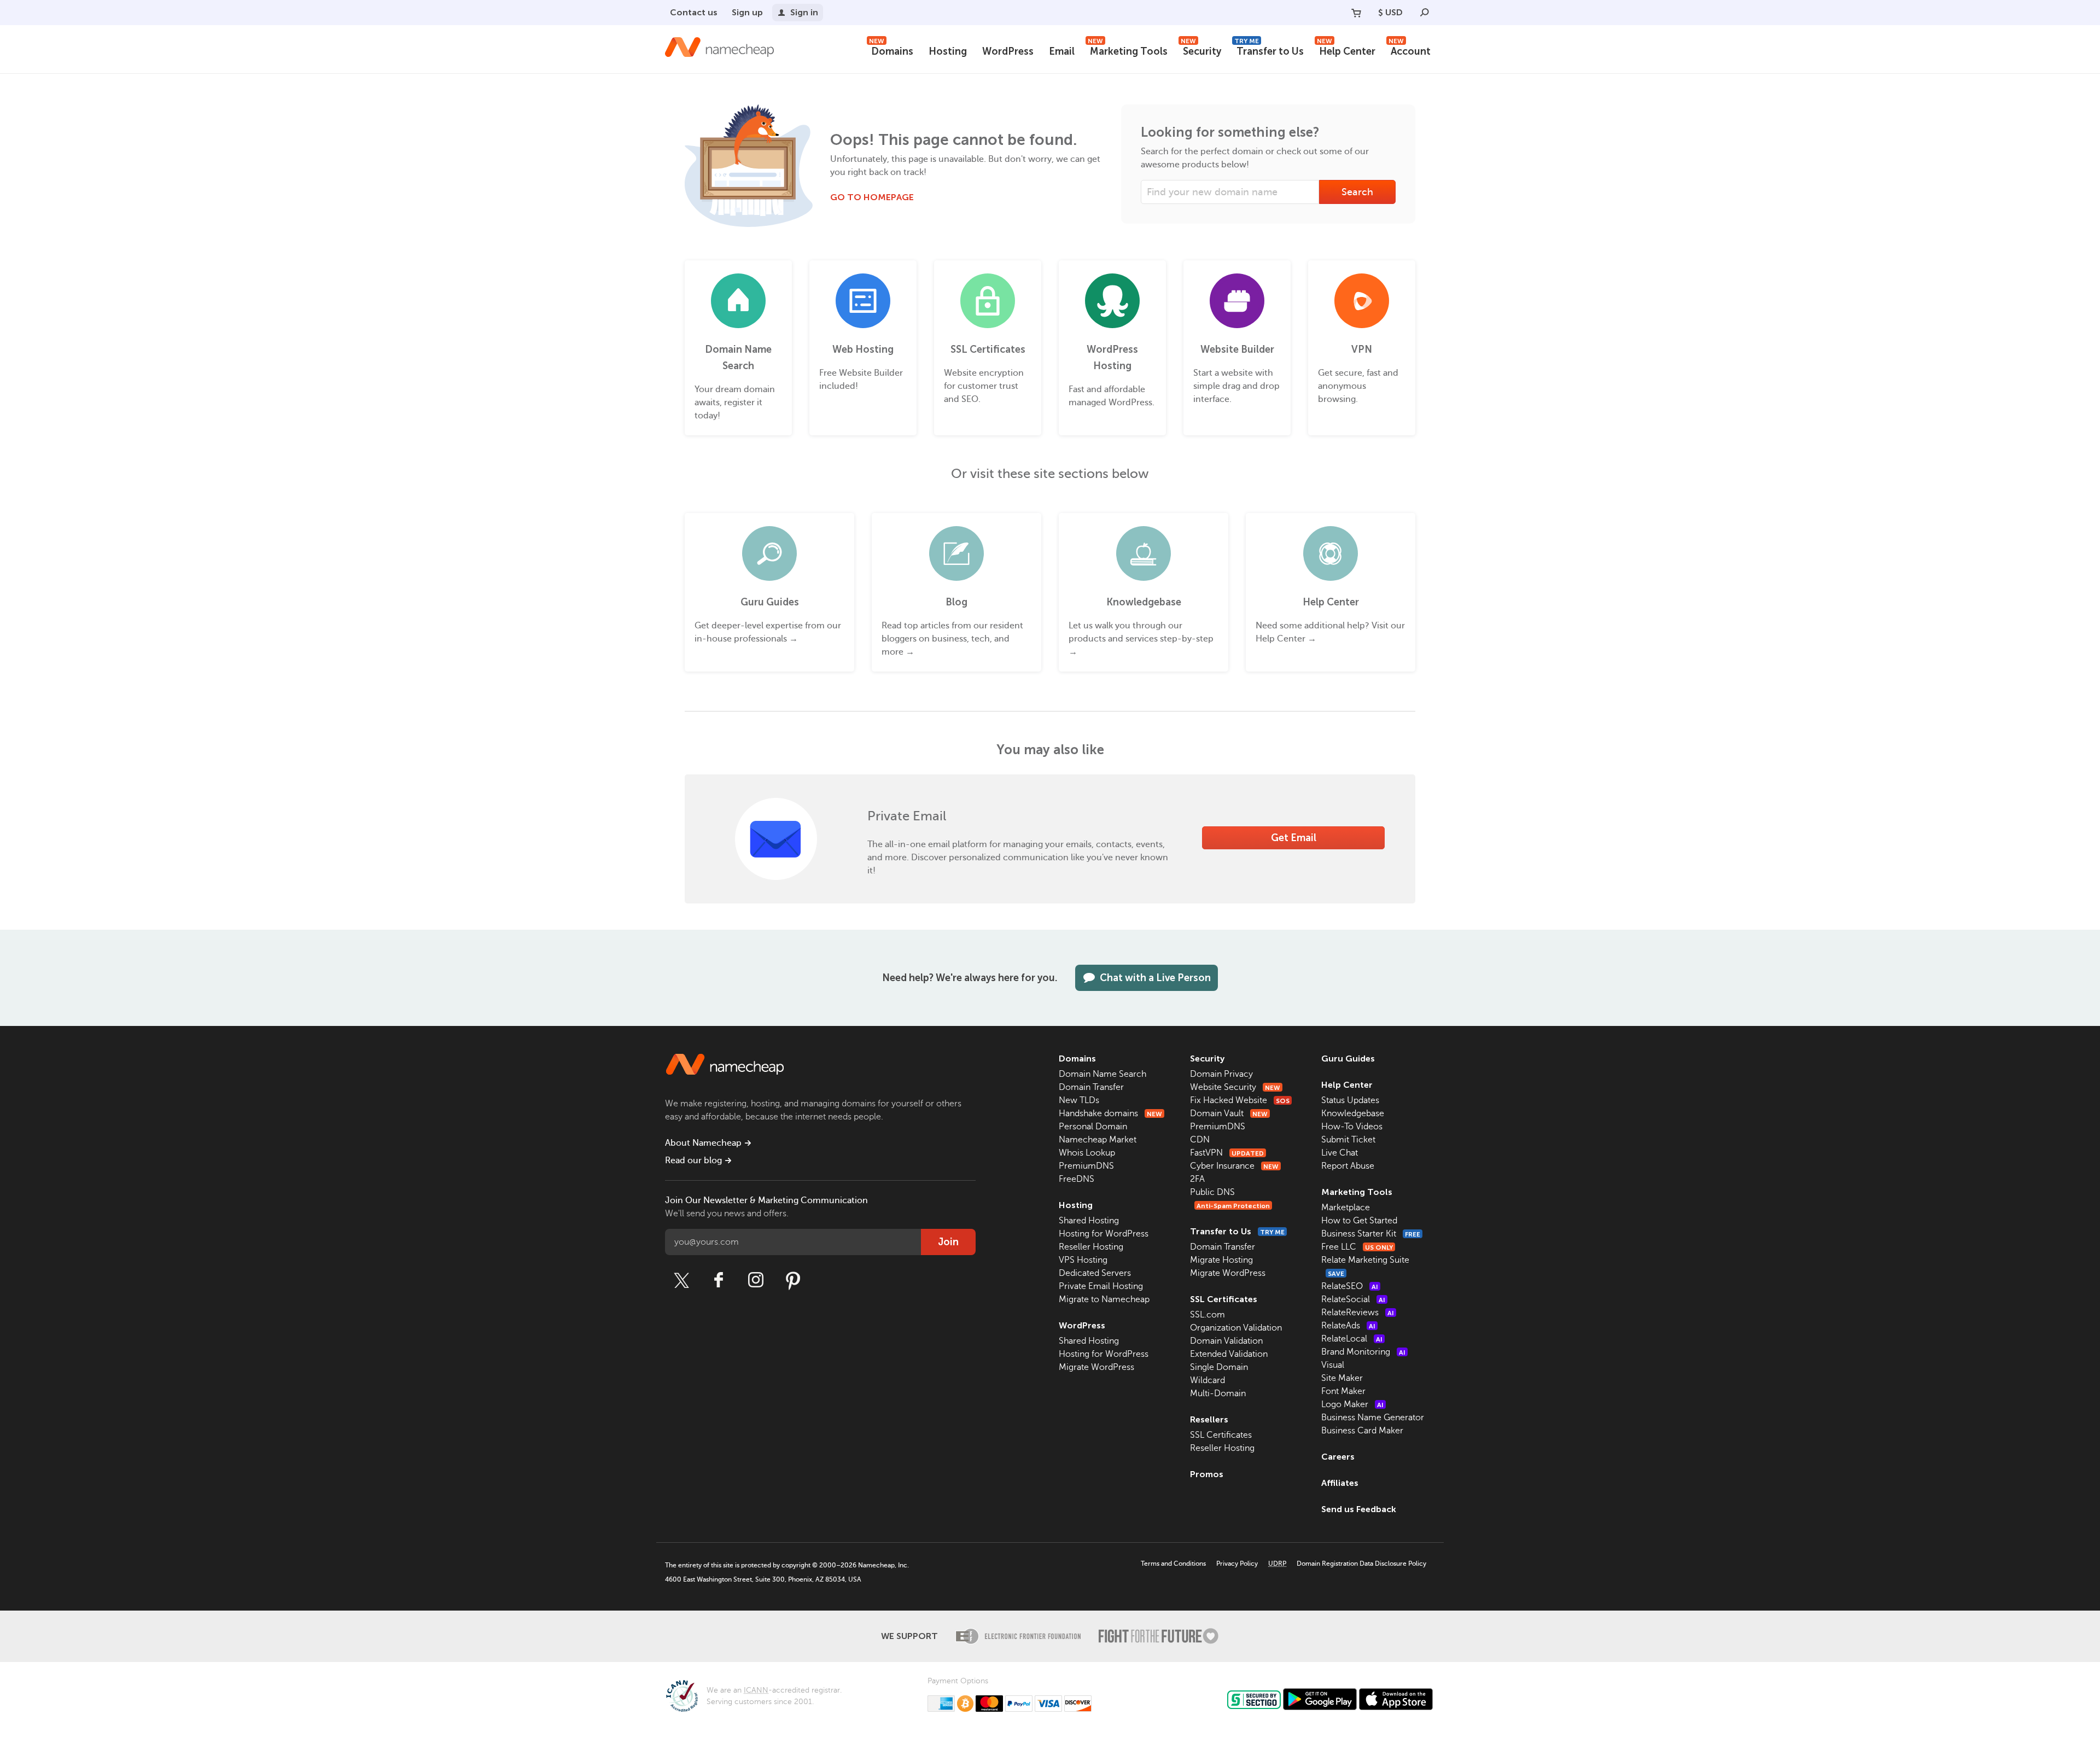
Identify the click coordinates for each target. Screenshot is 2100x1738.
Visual (1333, 1365)
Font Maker (1343, 1391)
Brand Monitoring (1363, 1352)
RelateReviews (1358, 1313)
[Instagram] (756, 1280)
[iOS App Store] (1396, 1699)
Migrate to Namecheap (1104, 1299)
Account (1410, 50)
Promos (1207, 1474)
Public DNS (1212, 1192)
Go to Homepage (872, 197)
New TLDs (1079, 1100)
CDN (1200, 1140)
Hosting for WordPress (1104, 1234)
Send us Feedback (1359, 1509)
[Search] (1425, 13)
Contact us (694, 12)
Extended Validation (1229, 1354)
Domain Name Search (1102, 1074)
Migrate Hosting (1221, 1260)
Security (1201, 50)
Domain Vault (1229, 1113)
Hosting (948, 51)
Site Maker (1342, 1378)
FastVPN (1227, 1153)
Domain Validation (1226, 1341)
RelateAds (1348, 1326)
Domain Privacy (1221, 1074)
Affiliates (1340, 1483)
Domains (891, 50)
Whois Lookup (1087, 1153)
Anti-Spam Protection (1233, 1206)
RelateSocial (1353, 1299)
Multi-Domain (1218, 1393)
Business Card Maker (1362, 1431)
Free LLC (1357, 1247)
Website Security (1235, 1087)
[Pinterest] (793, 1280)
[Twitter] (681, 1280)
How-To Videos (1352, 1127)
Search (1357, 192)
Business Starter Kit (1371, 1234)
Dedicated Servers (1095, 1273)
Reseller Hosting (1091, 1247)
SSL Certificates (1224, 1299)
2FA (1197, 1179)
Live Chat (1340, 1153)
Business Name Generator (1373, 1418)
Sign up (747, 12)
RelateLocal (1352, 1339)
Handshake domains (1110, 1113)
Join (948, 1242)
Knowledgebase (1353, 1113)
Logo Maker (1352, 1404)
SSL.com (1207, 1315)
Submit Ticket (1348, 1140)
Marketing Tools (1128, 50)
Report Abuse (1348, 1166)
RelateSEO (1350, 1286)
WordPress (1008, 51)
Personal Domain (1093, 1127)
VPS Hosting (1083, 1260)
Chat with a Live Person (1155, 978)
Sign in (804, 12)
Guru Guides (1348, 1058)
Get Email (1294, 838)
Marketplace (1346, 1208)
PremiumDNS (1086, 1166)
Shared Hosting (1089, 1221)
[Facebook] (719, 1280)
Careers (1338, 1457)
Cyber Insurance (1234, 1166)
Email (1062, 51)
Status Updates (1350, 1100)
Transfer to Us (1269, 50)
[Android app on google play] (1320, 1699)
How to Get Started (1359, 1221)
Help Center (1346, 50)
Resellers (1209, 1419)
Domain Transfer (1091, 1087)
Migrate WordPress (1096, 1367)
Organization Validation (1236, 1328)
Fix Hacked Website (1240, 1100)
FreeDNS (1077, 1179)
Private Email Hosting (1101, 1286)
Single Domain (1219, 1367)
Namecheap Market (1098, 1140)
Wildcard (1207, 1380)
